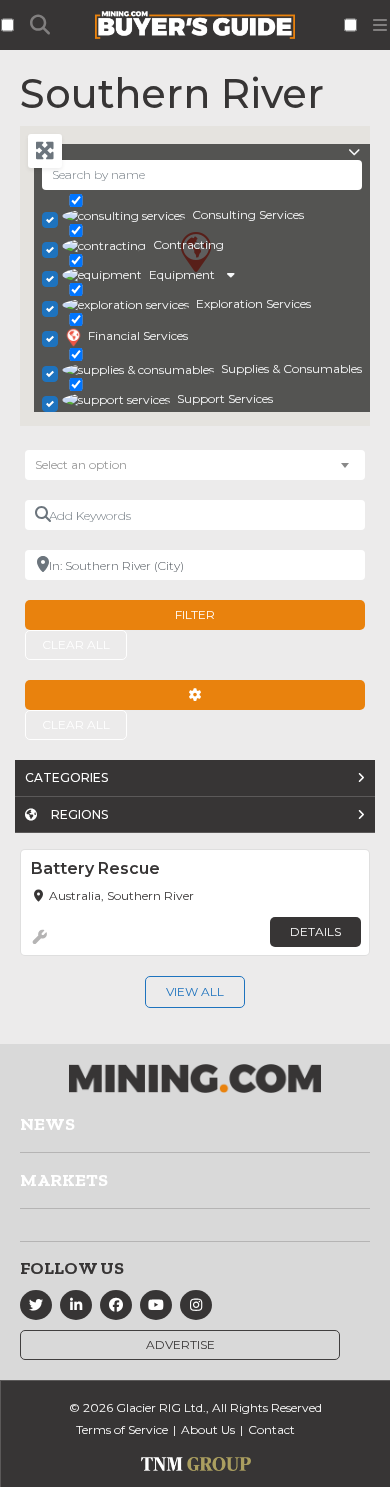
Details (315, 931)
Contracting (188, 244)
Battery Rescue (95, 868)
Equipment (182, 274)
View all (195, 991)
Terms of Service (122, 1429)
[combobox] (195, 465)
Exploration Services (253, 303)
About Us (208, 1429)
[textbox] (91, 465)
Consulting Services (248, 214)
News (47, 1124)
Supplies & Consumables (291, 368)
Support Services (225, 398)
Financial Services (138, 335)
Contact (271, 1429)
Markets (64, 1180)
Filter (195, 614)
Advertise (180, 1344)
